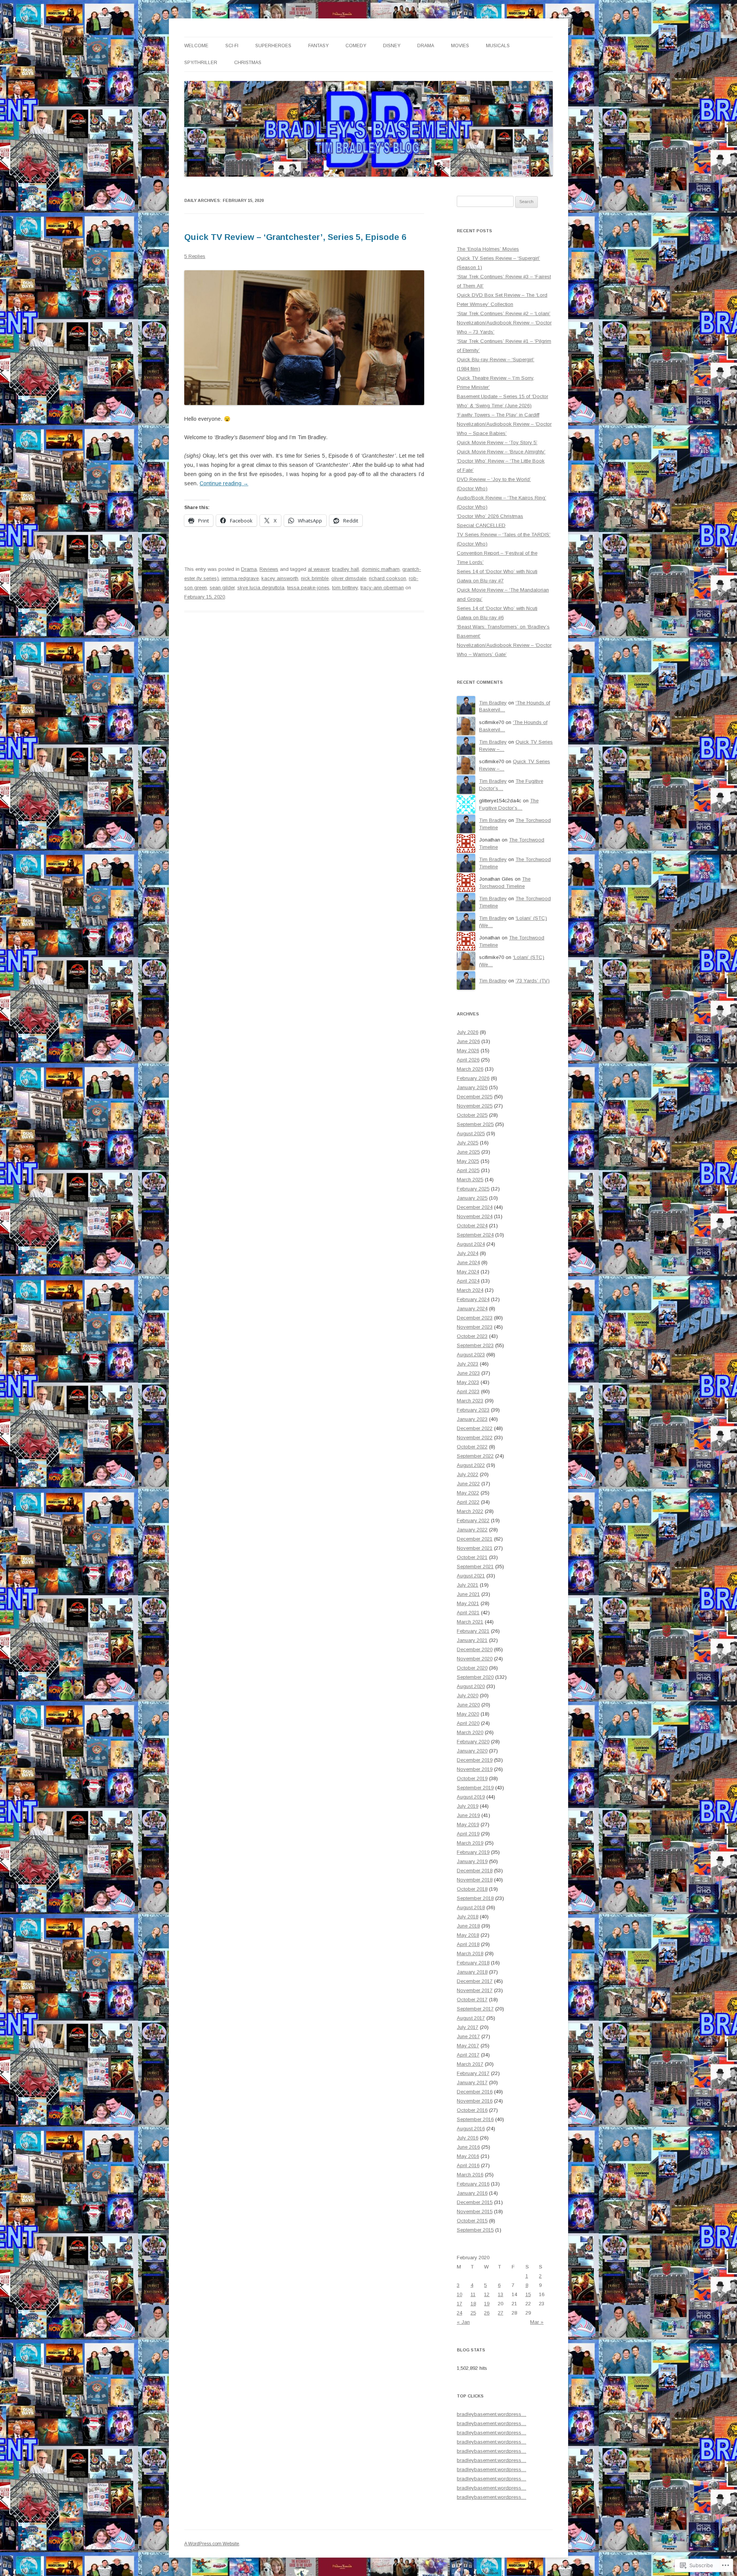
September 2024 (475, 1235)
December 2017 (475, 1981)
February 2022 (473, 1520)
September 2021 (475, 1567)
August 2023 (471, 1355)
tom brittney (345, 588)
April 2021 (468, 1613)
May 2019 (468, 1825)
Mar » (537, 2322)
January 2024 (472, 1309)
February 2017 (473, 2073)
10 (459, 2294)
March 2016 (470, 2175)
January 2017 (472, 2082)
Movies (460, 46)
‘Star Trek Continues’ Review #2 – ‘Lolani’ (504, 313)
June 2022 (468, 1484)
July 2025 (468, 1143)
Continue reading (224, 483)
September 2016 (475, 2119)
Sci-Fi (232, 46)
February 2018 (473, 1963)
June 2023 (468, 1373)
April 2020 (468, 1723)
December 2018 (475, 1871)
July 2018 (468, 1917)
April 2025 (468, 1170)
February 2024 (473, 1299)
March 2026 (470, 1069)
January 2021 (472, 1640)
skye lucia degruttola (261, 588)
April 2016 (468, 2165)
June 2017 (468, 2036)
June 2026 (468, 1041)
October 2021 (472, 1557)
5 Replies (195, 256)
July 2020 (468, 1696)
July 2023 (468, 1364)
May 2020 (468, 1714)
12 (487, 2294)
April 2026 (468, 1060)
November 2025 (475, 1106)
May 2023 (468, 1382)
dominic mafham (381, 569)
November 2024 (475, 1216)
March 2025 (470, 1180)
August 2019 (471, 1797)
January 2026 (472, 1087)
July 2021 (468, 1585)
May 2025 (468, 1161)
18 (473, 2304)
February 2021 (473, 1631)
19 (487, 2304)
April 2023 (468, 1391)
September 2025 (475, 1124)
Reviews (269, 569)
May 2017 (468, 2046)
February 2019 (473, 1852)
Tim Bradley (493, 703)
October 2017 (472, 2000)
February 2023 (473, 1410)
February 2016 (473, 2184)
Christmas (248, 63)
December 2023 (475, 1318)
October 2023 (472, 1336)
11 (473, 2294)
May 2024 (468, 1272)
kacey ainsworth (280, 578)
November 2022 (475, 1438)
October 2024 (472, 1226)
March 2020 (470, 1732)
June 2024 (468, 1262)
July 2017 (468, 2027)
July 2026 (468, 1032)
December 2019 (475, 1760)
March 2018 (470, 1953)
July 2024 (468, 1253)
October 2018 (472, 1889)
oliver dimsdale (349, 578)
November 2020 (475, 1659)
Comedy (356, 46)
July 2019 (468, 1806)
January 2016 (472, 2193)
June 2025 (468, 1152)
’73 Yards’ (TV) (533, 981)
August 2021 (471, 1576)
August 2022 (471, 1465)
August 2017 (471, 2018)
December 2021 (475, 1539)
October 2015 (472, 2221)
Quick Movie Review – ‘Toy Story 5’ (497, 442)
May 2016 (468, 2156)
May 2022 (468, 1493)
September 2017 (475, 2009)
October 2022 (472, 1447)
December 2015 (475, 2202)
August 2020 (471, 1686)
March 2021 (470, 1622)
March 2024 (470, 1290)
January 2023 (472, 1419)
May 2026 (468, 1051)
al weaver (319, 569)
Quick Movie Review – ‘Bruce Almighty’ (501, 452)
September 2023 (475, 1345)
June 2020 (468, 1705)
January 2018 (472, 1972)
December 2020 (475, 1649)
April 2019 (468, 1834)
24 (459, 2313)
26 (487, 2313)
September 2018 (475, 1898)
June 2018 (468, 1926)
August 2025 (471, 1133)
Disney (392, 46)
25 (473, 2313)
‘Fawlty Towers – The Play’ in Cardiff (498, 415)
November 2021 (475, 1548)
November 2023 (475, 1327)
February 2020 (473, 1742)
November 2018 (475, 1880)
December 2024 (475, 1207)
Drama (426, 46)
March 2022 (470, 1511)
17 (459, 2304)
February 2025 (473, 1189)
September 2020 (475, 1677)
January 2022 (472, 1530)
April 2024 (468, 1281)
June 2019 (468, 1815)
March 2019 (470, 1843)
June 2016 (468, 2147)
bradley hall (345, 569)
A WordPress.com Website (212, 2544)
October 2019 (472, 1778)
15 (528, 2294)
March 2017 (470, 2064)
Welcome (196, 46)
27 (501, 2313)
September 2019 (475, 1788)
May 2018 (468, 1935)
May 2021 (468, 1603)
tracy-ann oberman (382, 588)
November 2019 (475, 1769)
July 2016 (468, 2138)
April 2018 (468, 1944)
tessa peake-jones (308, 588)
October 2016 (472, 2110)
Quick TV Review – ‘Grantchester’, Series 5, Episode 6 (295, 237)
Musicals (498, 46)
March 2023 (470, 1401)
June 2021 (468, 1594)
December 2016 (475, 2092)
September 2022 (475, 1456)
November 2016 (475, 2101)
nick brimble (315, 578)
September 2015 (475, 2230)
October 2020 (472, 1668)
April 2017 (468, 2055)
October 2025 (472, 1115)
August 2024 (471, 1244)
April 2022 (468, 1502)
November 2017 (475, 1990)
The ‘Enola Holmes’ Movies (488, 249)
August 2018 (471, 1907)
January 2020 (472, 1751)
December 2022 (475, 1428)
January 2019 (472, 1861)
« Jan (463, 2322)
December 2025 (475, 1097)
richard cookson (388, 578)
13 (501, 2294)
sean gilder (222, 588)
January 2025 (472, 1198)
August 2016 (471, 2129)
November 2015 (475, 2211)
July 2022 (468, 1474)
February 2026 (473, 1078)
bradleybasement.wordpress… (492, 2414)
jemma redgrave (240, 578)
